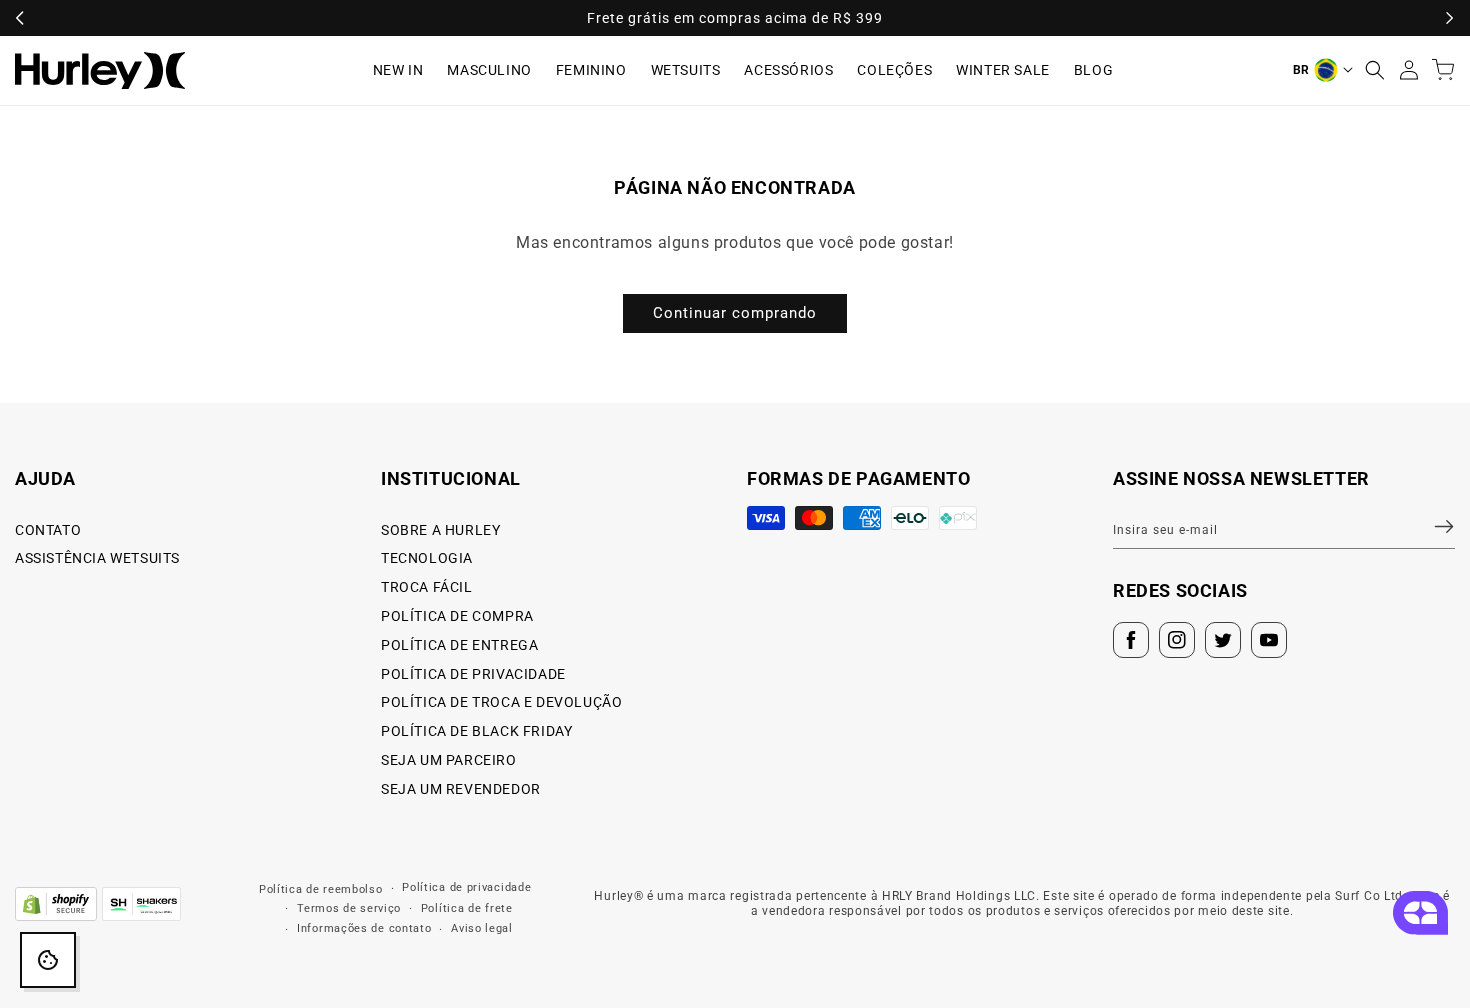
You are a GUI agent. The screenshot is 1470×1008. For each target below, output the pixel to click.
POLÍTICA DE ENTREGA (459, 645)
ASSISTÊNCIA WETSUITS (97, 558)
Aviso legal (482, 928)
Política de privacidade (466, 887)
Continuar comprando (735, 313)
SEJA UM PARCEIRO (449, 760)
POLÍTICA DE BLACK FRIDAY (476, 731)
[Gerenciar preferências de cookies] (48, 960)
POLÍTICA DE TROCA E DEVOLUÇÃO (501, 702)
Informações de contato (364, 928)
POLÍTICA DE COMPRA (457, 616)
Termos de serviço (349, 908)
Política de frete (467, 908)
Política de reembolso (321, 889)
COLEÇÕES (894, 70)
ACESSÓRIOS (788, 70)
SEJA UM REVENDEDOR (461, 789)
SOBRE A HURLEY (440, 530)
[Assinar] (1432, 527)
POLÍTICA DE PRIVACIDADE (473, 674)
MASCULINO (489, 70)
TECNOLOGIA (427, 558)
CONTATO (48, 530)
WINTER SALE (1003, 70)
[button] (1375, 70)
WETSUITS (686, 70)
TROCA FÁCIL (427, 587)
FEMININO (591, 70)
